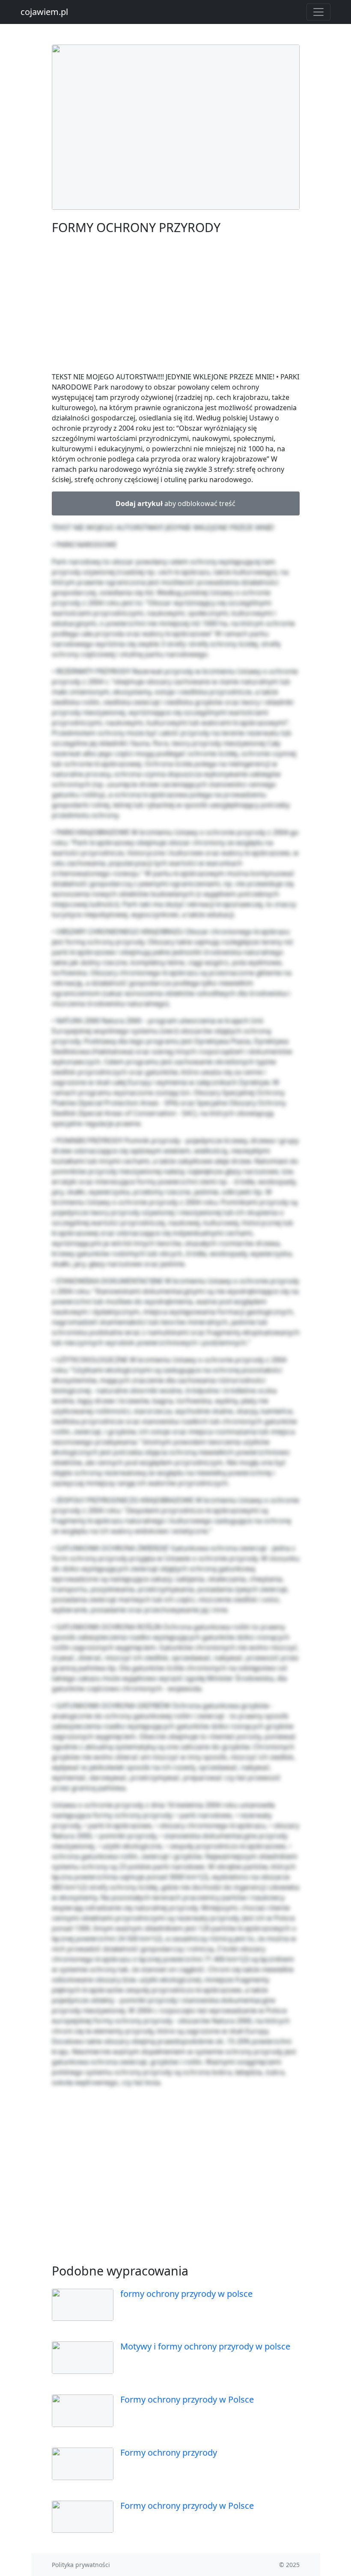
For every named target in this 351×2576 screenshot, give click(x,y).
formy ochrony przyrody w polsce (186, 2294)
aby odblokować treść (175, 503)
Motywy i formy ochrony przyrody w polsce (205, 2346)
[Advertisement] (176, 305)
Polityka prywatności (81, 2565)
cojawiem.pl (44, 12)
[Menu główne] (318, 12)
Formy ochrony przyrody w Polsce (187, 2399)
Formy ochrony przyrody (169, 2452)
